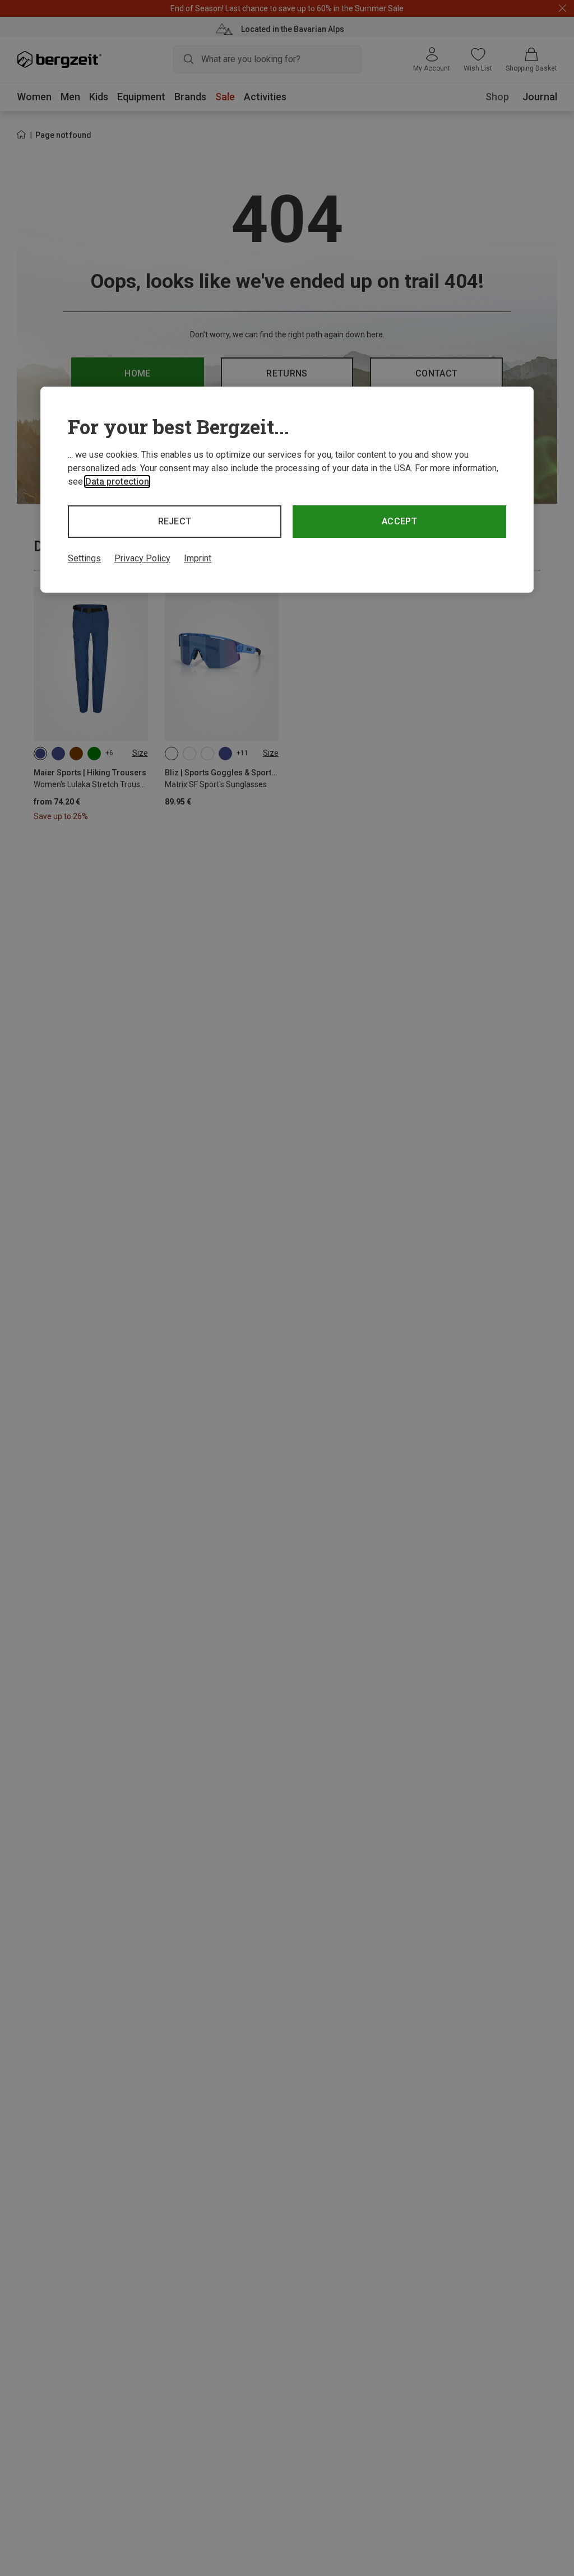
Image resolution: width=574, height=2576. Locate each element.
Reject (175, 521)
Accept (399, 521)
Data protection (117, 482)
